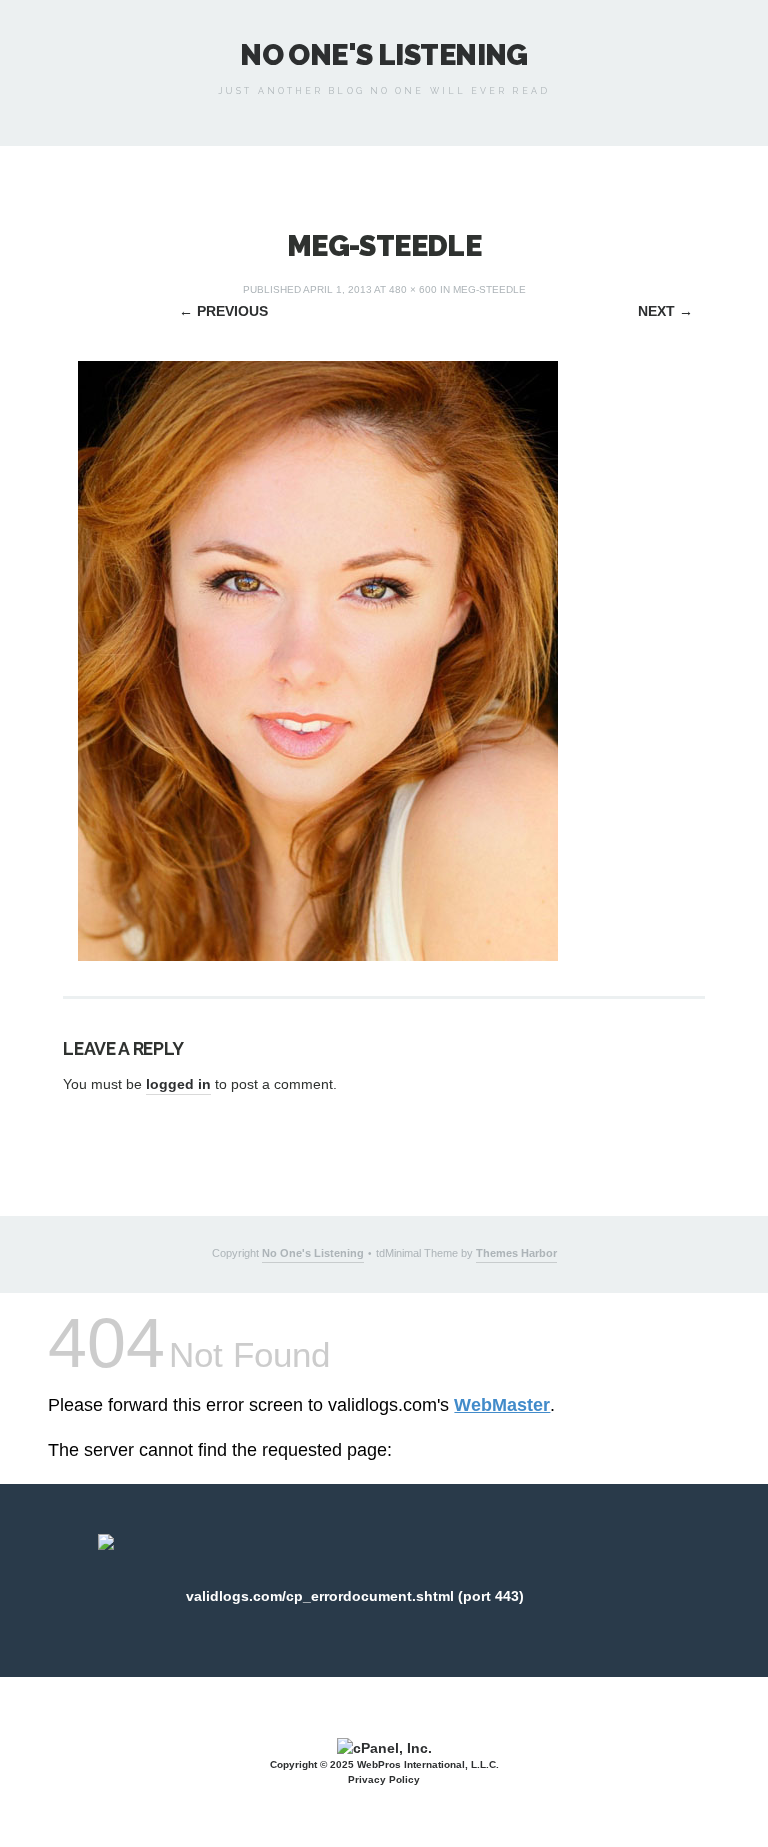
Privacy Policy (384, 1779)
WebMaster (502, 1405)
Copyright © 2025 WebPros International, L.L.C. (384, 1764)
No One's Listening (384, 55)
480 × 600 (413, 289)
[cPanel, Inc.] (384, 1747)
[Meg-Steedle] (318, 660)
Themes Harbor (516, 1253)
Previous (223, 311)
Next (665, 311)
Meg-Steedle (489, 289)
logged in (178, 1084)
